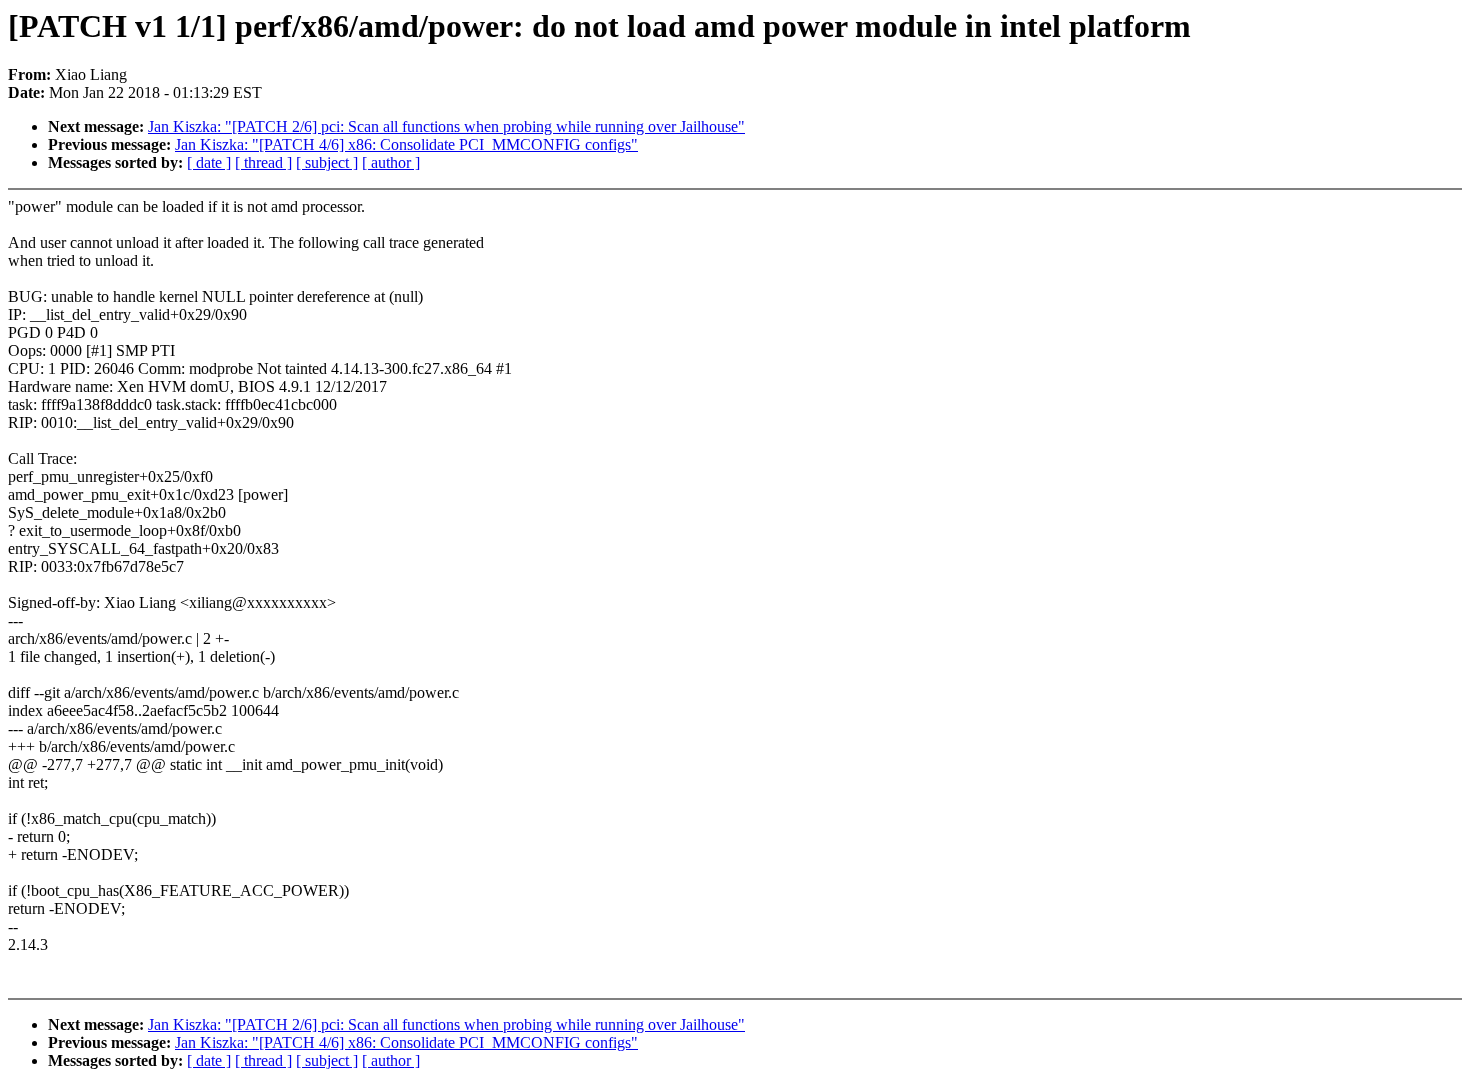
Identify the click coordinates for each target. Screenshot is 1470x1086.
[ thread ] (263, 162)
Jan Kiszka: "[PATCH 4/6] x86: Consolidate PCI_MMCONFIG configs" (406, 144)
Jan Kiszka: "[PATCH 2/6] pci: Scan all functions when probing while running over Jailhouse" (446, 126)
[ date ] (209, 162)
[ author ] (391, 162)
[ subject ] (327, 162)
